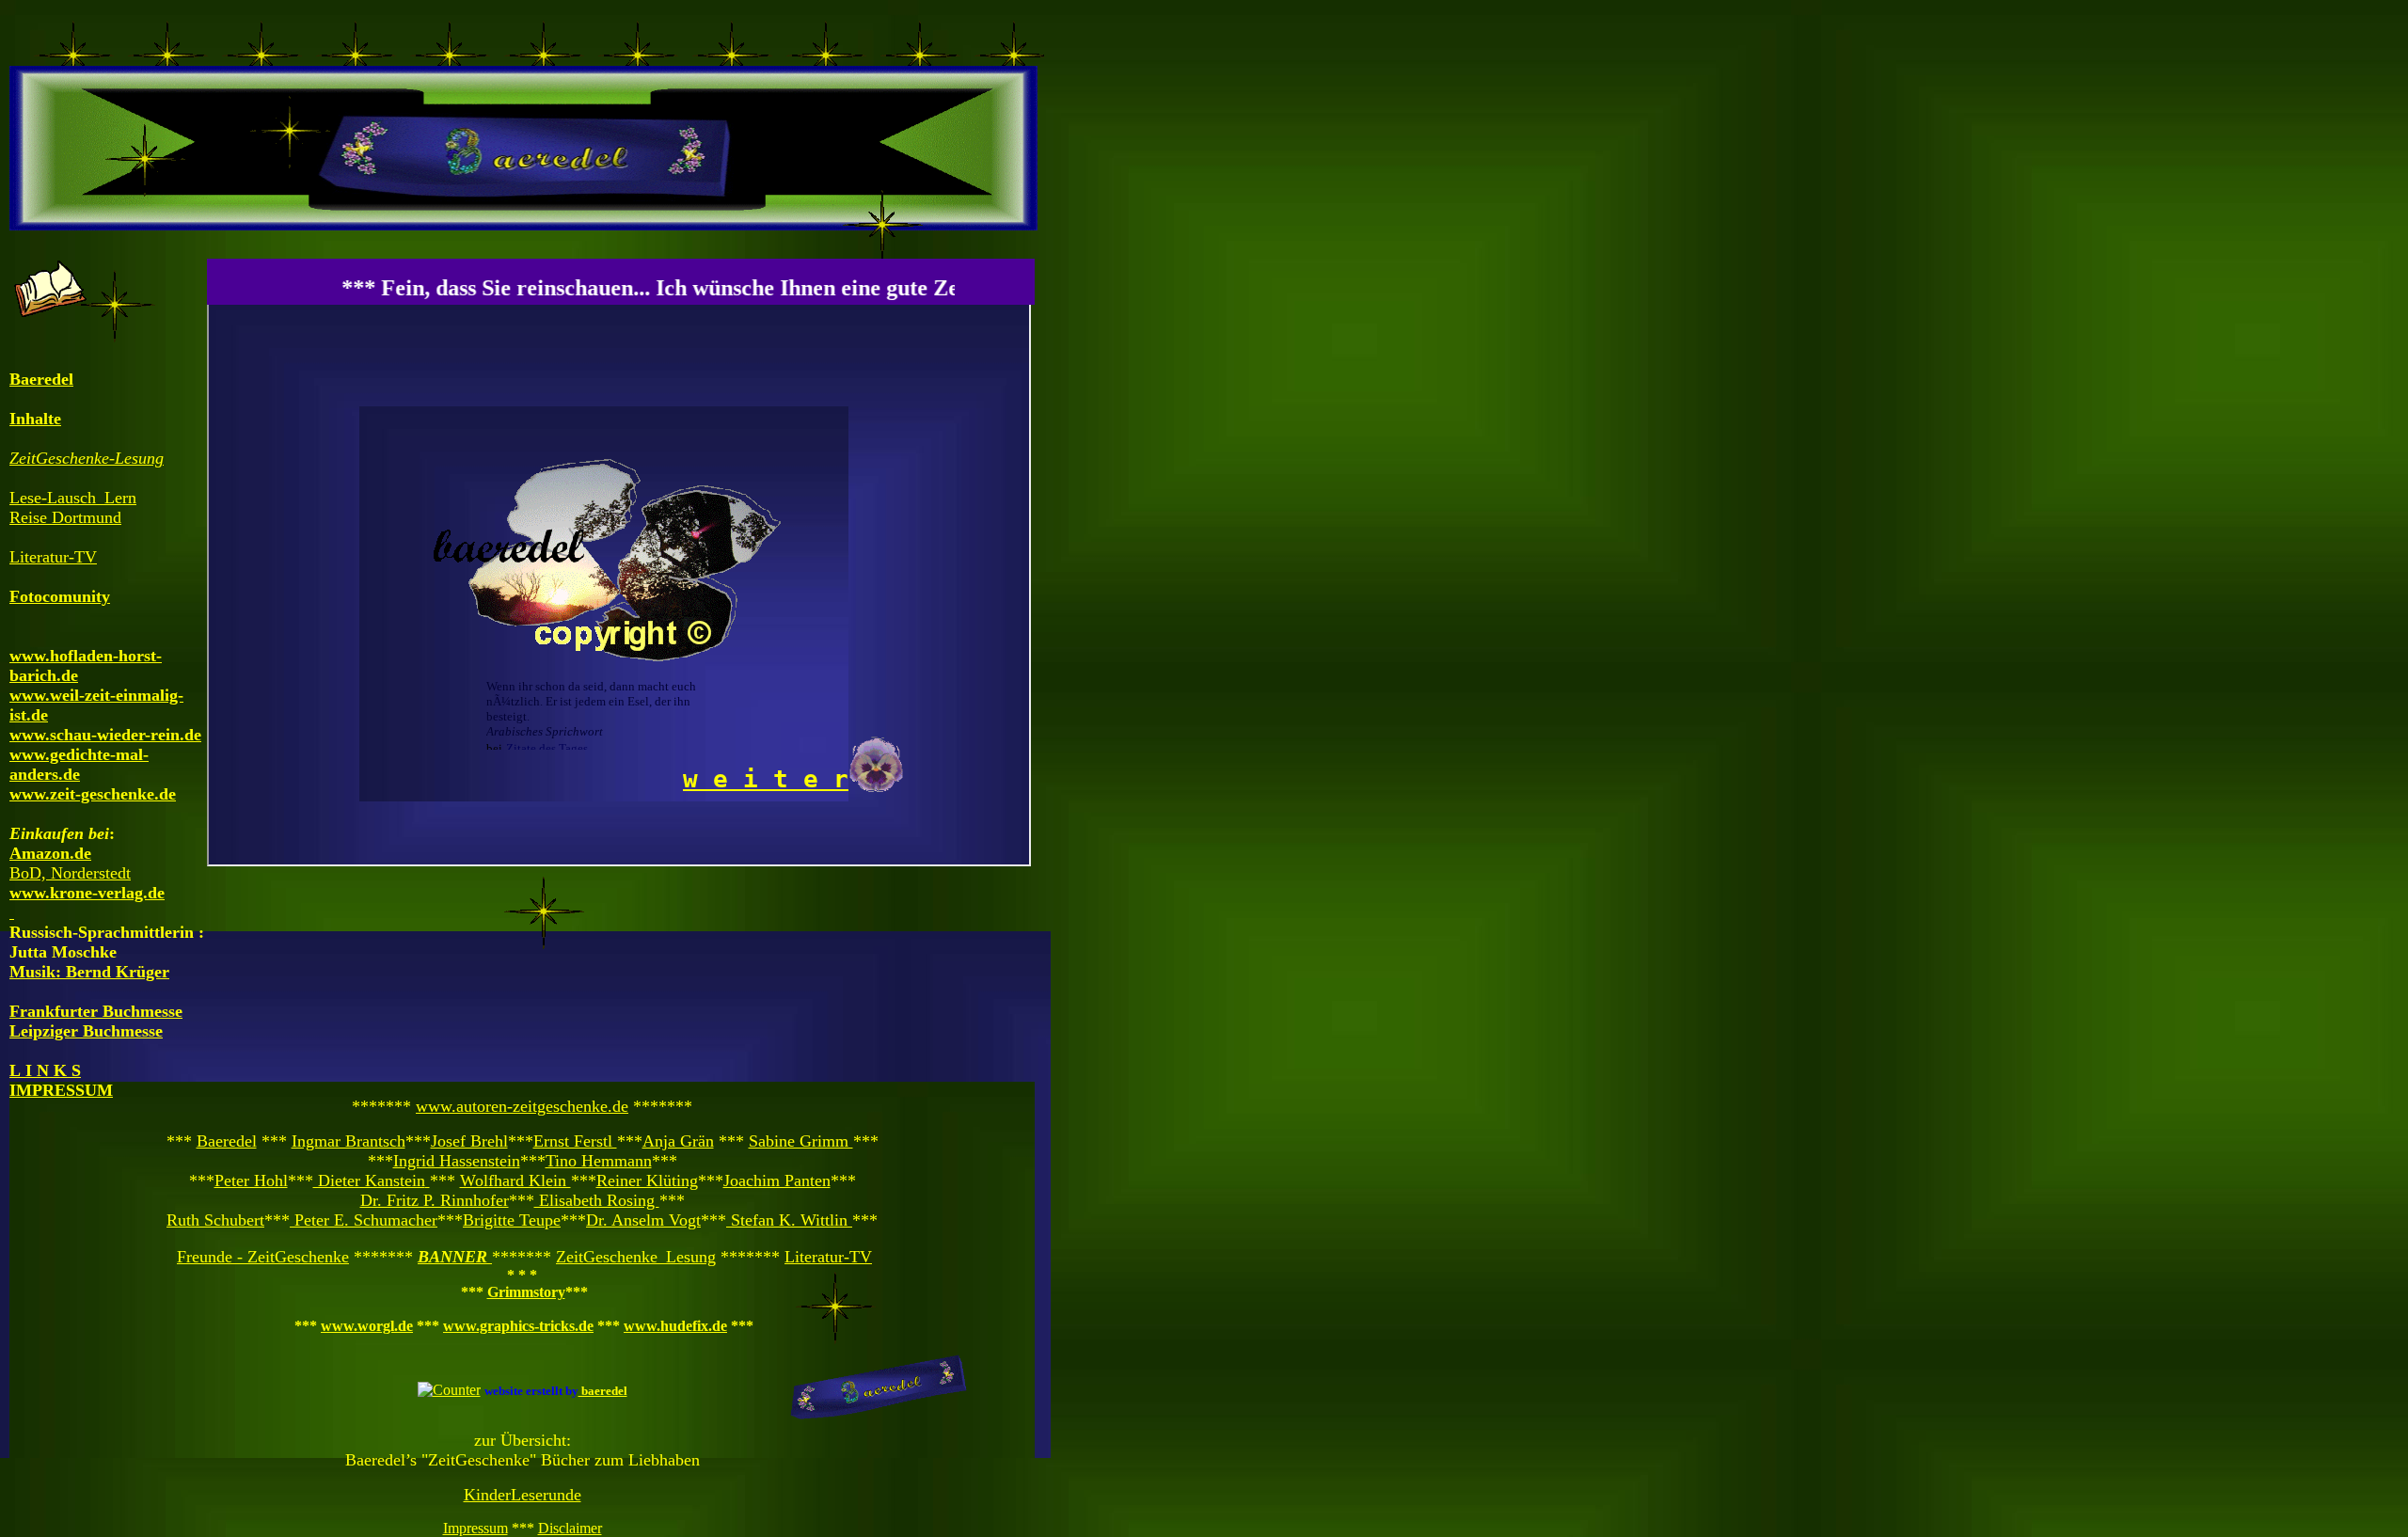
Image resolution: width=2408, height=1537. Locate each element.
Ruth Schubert (215, 1220)
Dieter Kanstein (369, 1180)
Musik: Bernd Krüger (89, 972)
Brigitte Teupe (512, 1220)
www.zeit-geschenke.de (93, 794)
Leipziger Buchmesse (86, 1031)
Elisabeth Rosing (597, 1200)
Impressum (475, 1528)
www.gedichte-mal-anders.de (79, 764)
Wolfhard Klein (515, 1180)
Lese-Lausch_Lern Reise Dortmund (73, 507)
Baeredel (227, 1141)
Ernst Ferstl (575, 1141)
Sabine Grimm (801, 1141)
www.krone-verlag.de (87, 893)
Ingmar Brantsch (349, 1141)
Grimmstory (526, 1292)
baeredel (603, 1391)
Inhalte (35, 419)
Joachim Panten (777, 1180)
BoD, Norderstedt (70, 873)
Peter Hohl (251, 1180)
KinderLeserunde (523, 1495)
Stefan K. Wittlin (789, 1220)
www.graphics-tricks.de (518, 1326)
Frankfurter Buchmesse (96, 1011)
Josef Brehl (469, 1141)
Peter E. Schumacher (364, 1220)
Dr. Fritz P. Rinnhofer (435, 1200)
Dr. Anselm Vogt (643, 1220)
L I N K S (45, 1070)
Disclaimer (570, 1528)
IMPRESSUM (61, 1090)
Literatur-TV (828, 1257)
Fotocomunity (60, 596)
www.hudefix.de (675, 1326)
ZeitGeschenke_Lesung (636, 1257)
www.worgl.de (367, 1326)
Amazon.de (50, 853)
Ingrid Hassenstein (457, 1161)
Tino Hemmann (599, 1161)
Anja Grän (678, 1141)
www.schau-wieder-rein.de (105, 735)
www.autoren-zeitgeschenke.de (522, 1106)
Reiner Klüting (647, 1180)
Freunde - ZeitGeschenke (263, 1257)
